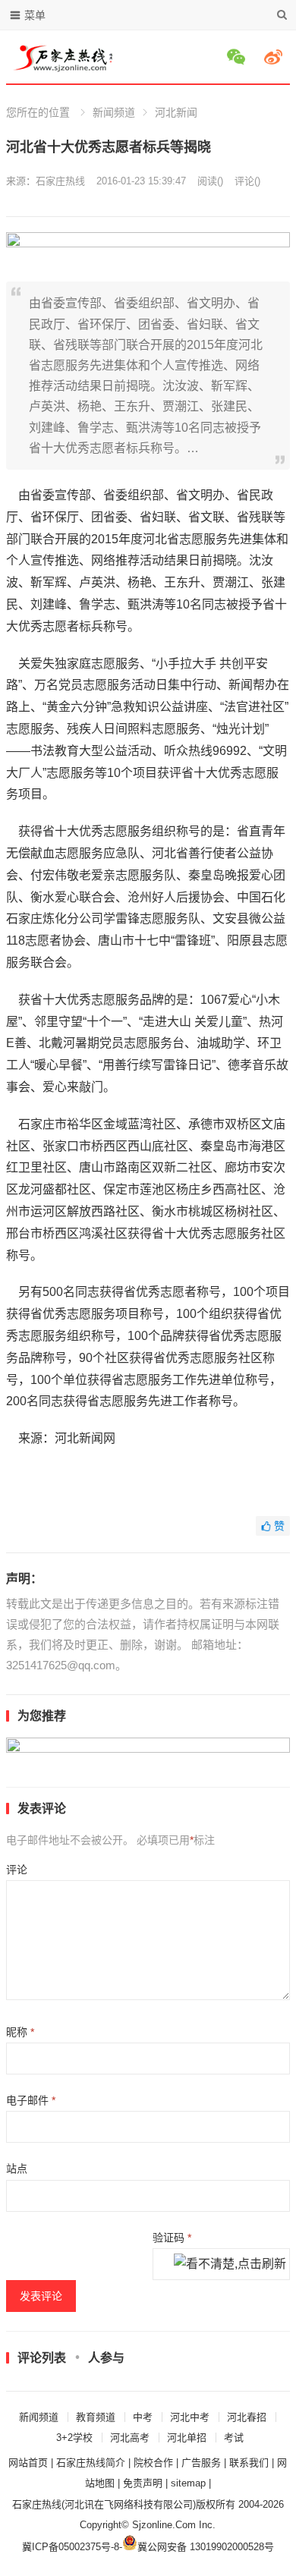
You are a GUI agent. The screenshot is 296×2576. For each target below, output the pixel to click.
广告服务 (201, 2463)
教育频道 (96, 2417)
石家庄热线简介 (91, 2463)
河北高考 (130, 2438)
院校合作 (153, 2463)
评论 (17, 1870)
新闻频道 (114, 112)
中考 (143, 2417)
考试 (234, 2438)
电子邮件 (31, 2100)
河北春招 (247, 2417)
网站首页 (28, 2463)
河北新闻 (176, 112)
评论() (247, 181)
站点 (17, 2169)
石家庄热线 (60, 181)
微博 (276, 57)
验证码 (172, 2238)
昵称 (20, 2032)
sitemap (188, 2483)
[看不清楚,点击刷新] (230, 2265)
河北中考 (190, 2417)
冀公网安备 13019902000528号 (206, 2547)
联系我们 (249, 2463)
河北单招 (187, 2438)
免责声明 (143, 2483)
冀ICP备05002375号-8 (71, 2547)
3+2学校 (74, 2438)
